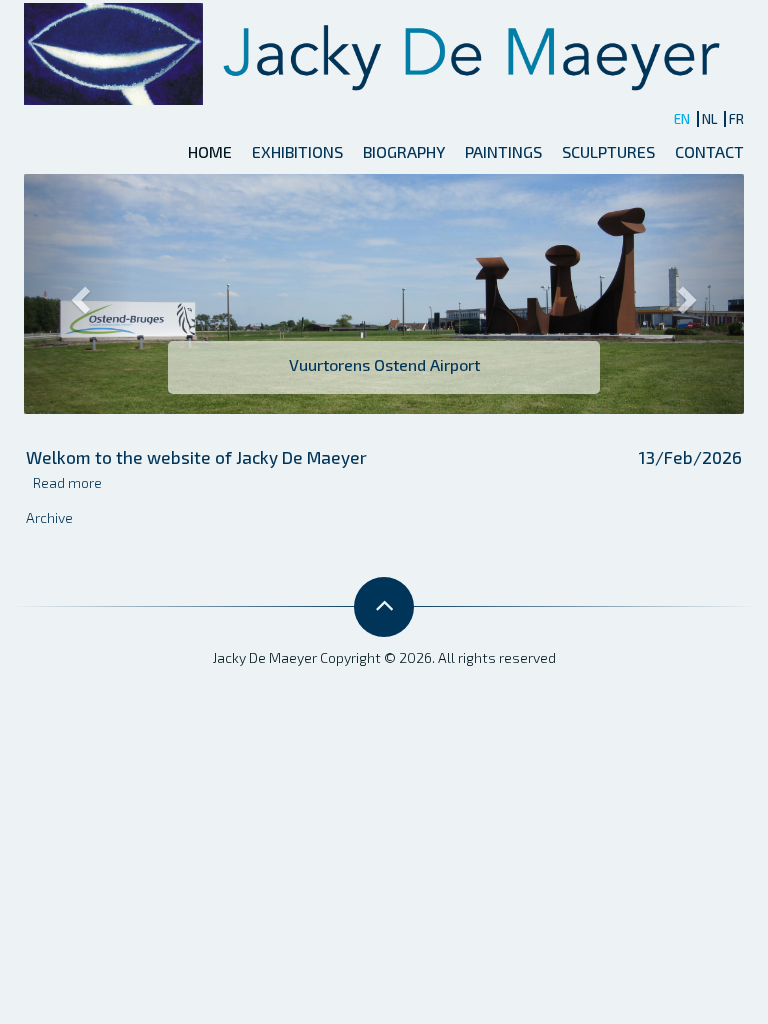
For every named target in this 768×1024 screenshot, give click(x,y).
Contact (709, 151)
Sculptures (608, 151)
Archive (49, 517)
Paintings (503, 151)
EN (682, 119)
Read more (67, 482)
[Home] (381, 51)
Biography (404, 151)
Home (210, 151)
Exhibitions (297, 151)
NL (709, 119)
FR (736, 119)
